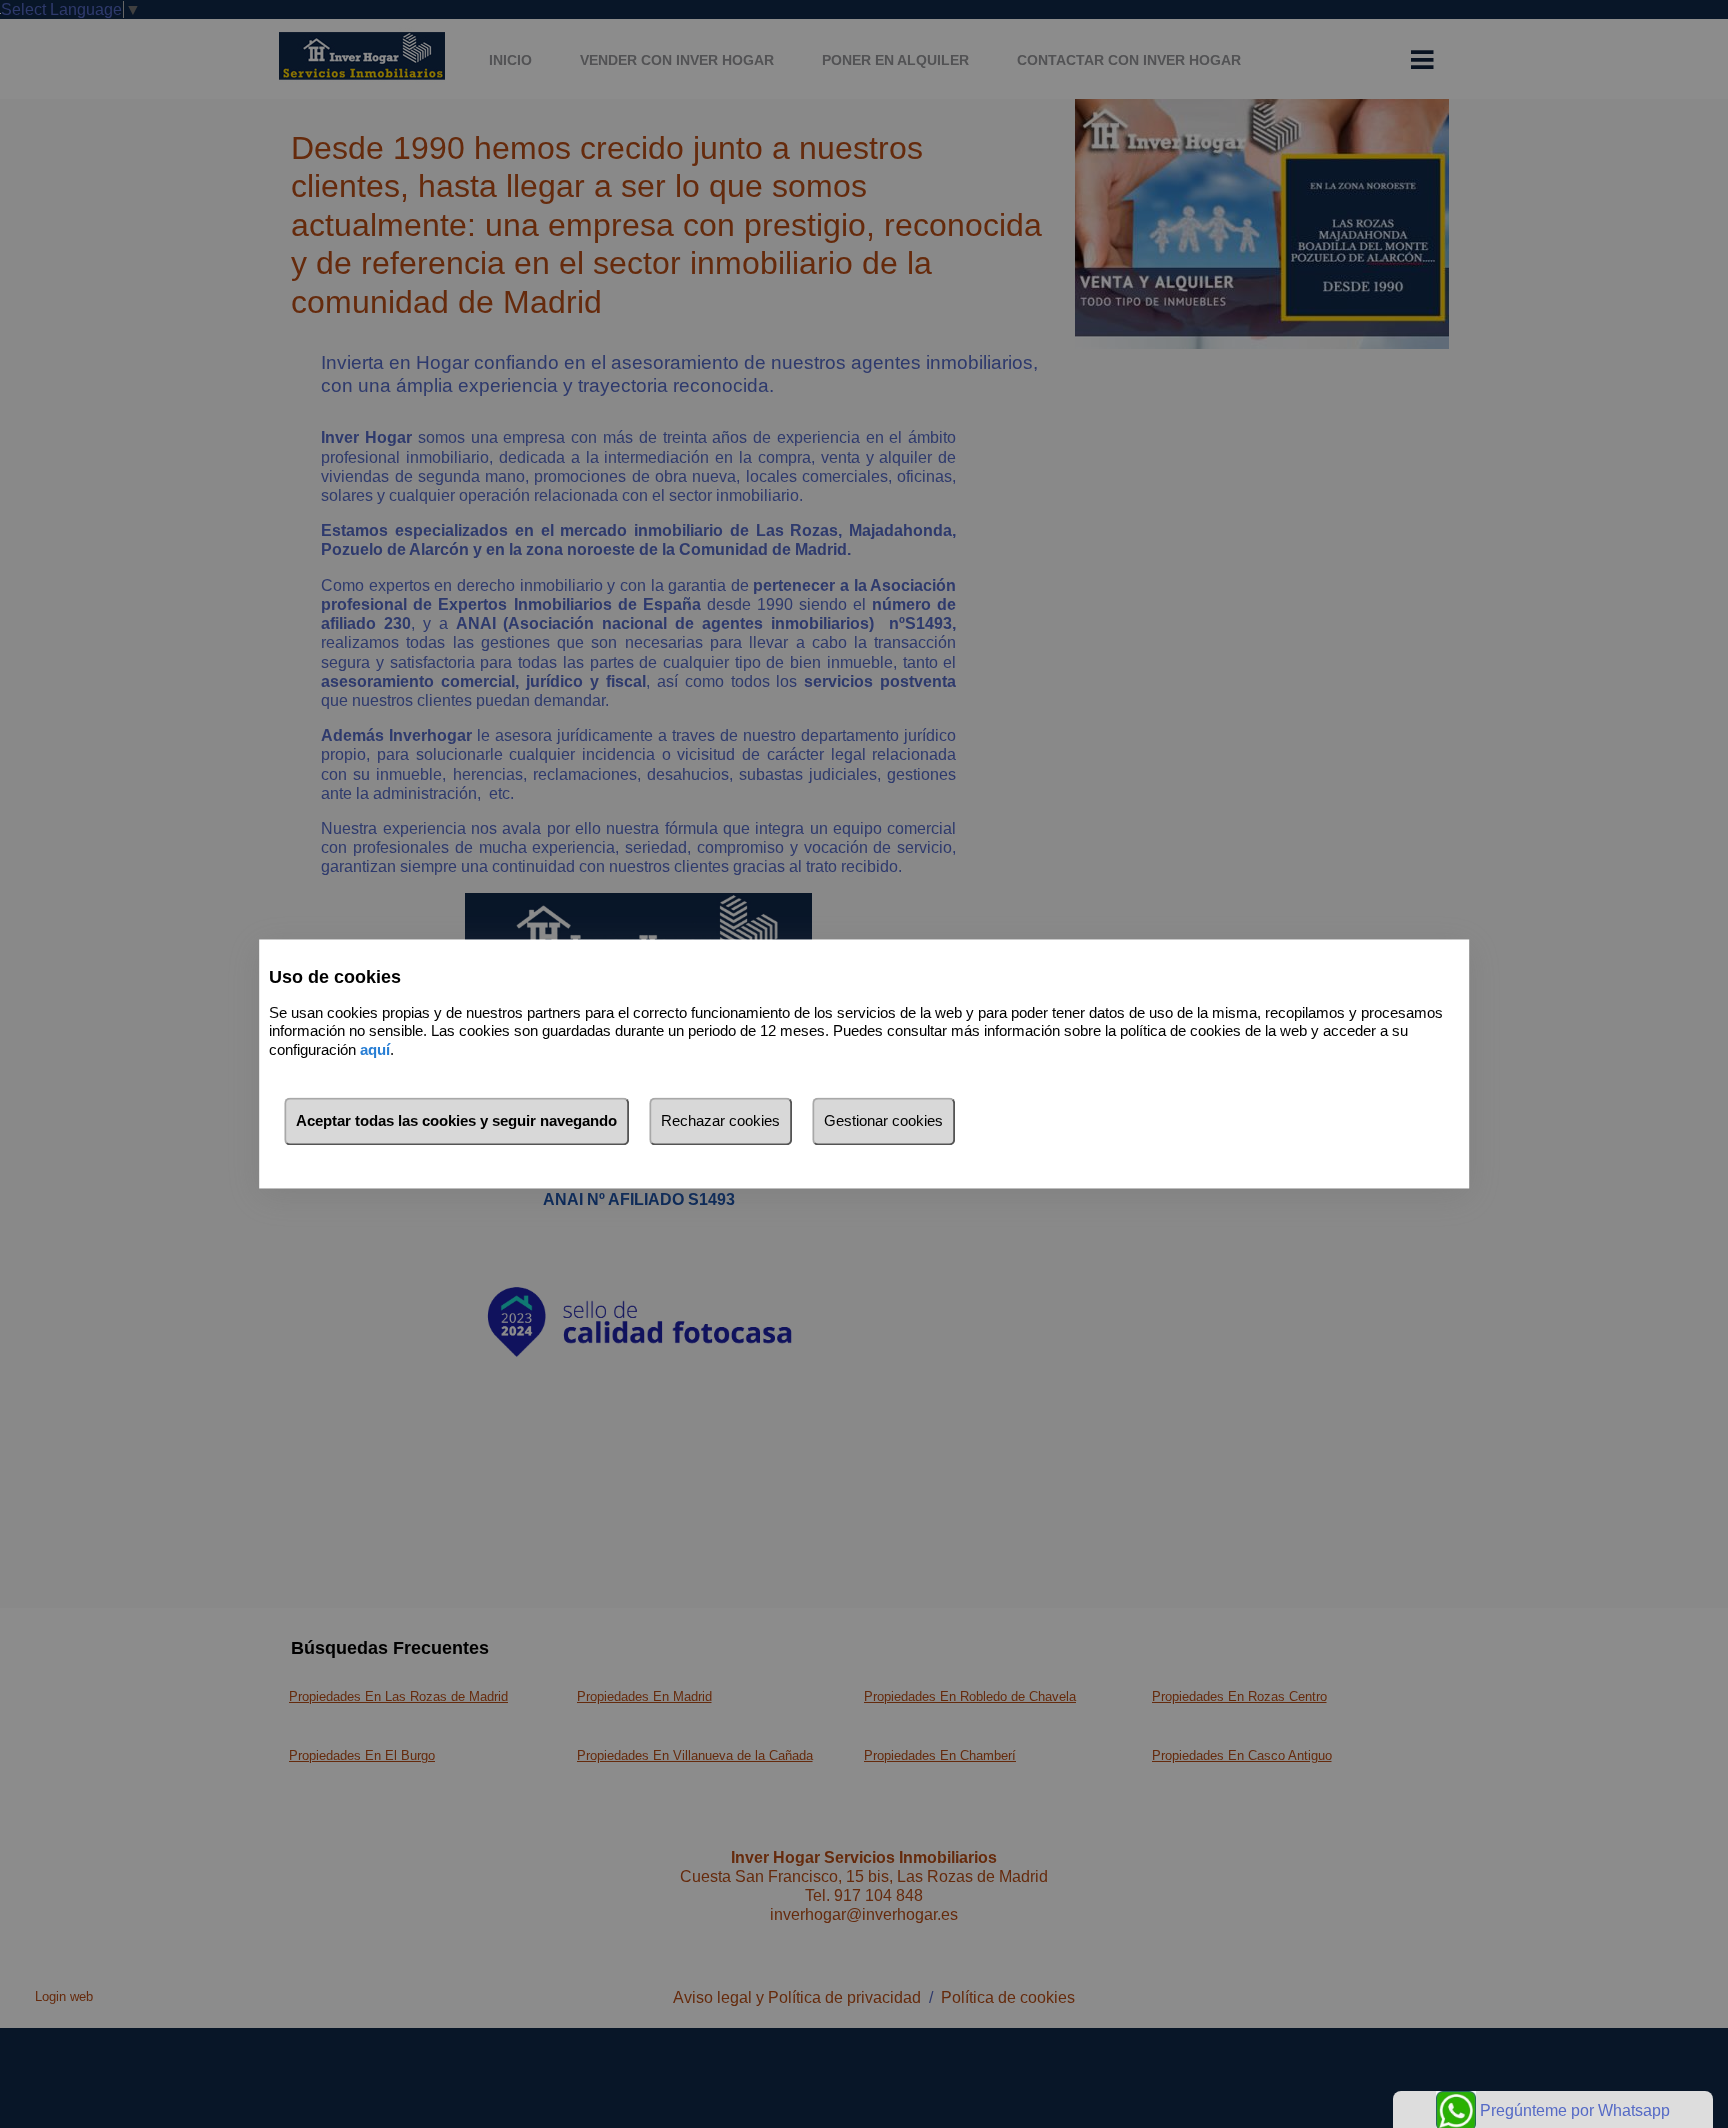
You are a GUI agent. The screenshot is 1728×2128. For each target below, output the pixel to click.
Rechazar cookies (720, 1121)
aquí (375, 1049)
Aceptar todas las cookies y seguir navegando (456, 1121)
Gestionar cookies (883, 1121)
